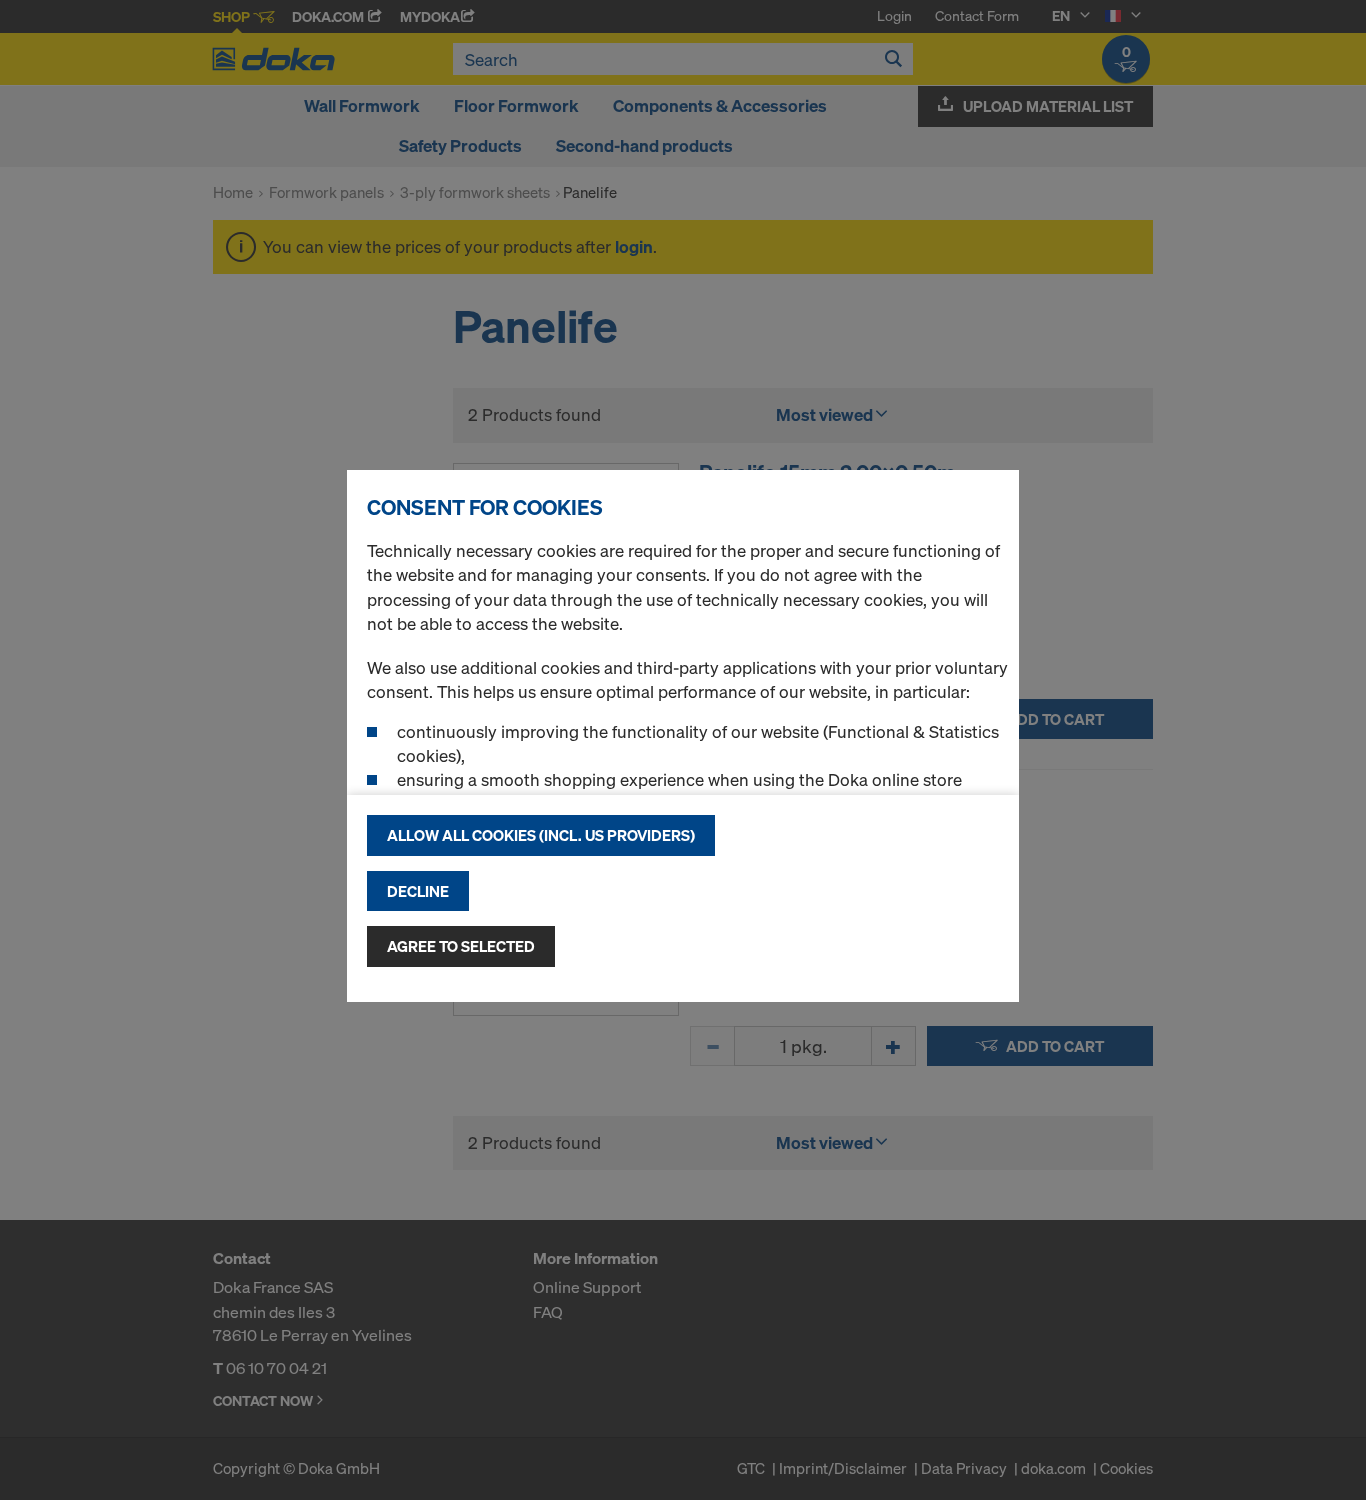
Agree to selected (461, 946)
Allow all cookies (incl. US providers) (541, 835)
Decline (418, 891)
